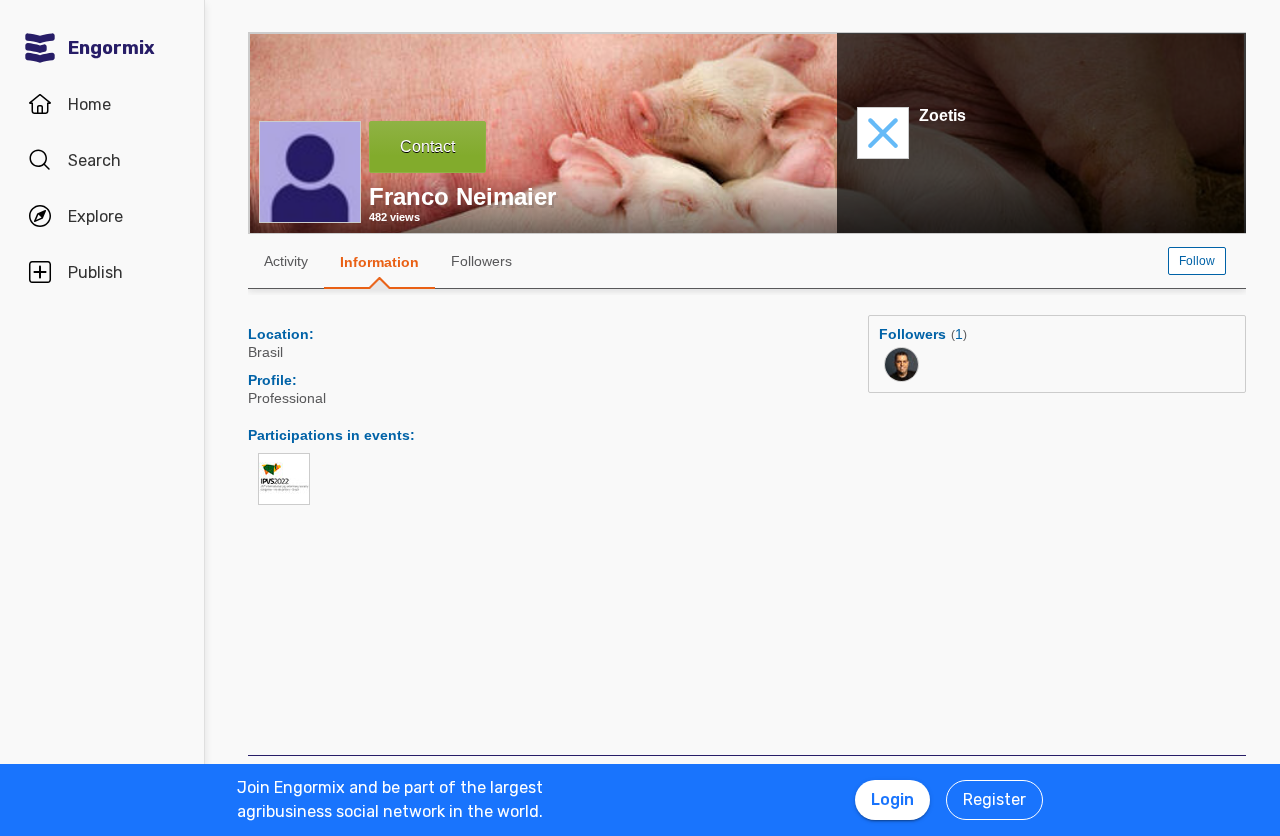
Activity (286, 261)
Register (994, 799)
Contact (427, 146)
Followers (481, 261)
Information (379, 262)
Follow (1197, 261)
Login (892, 799)
